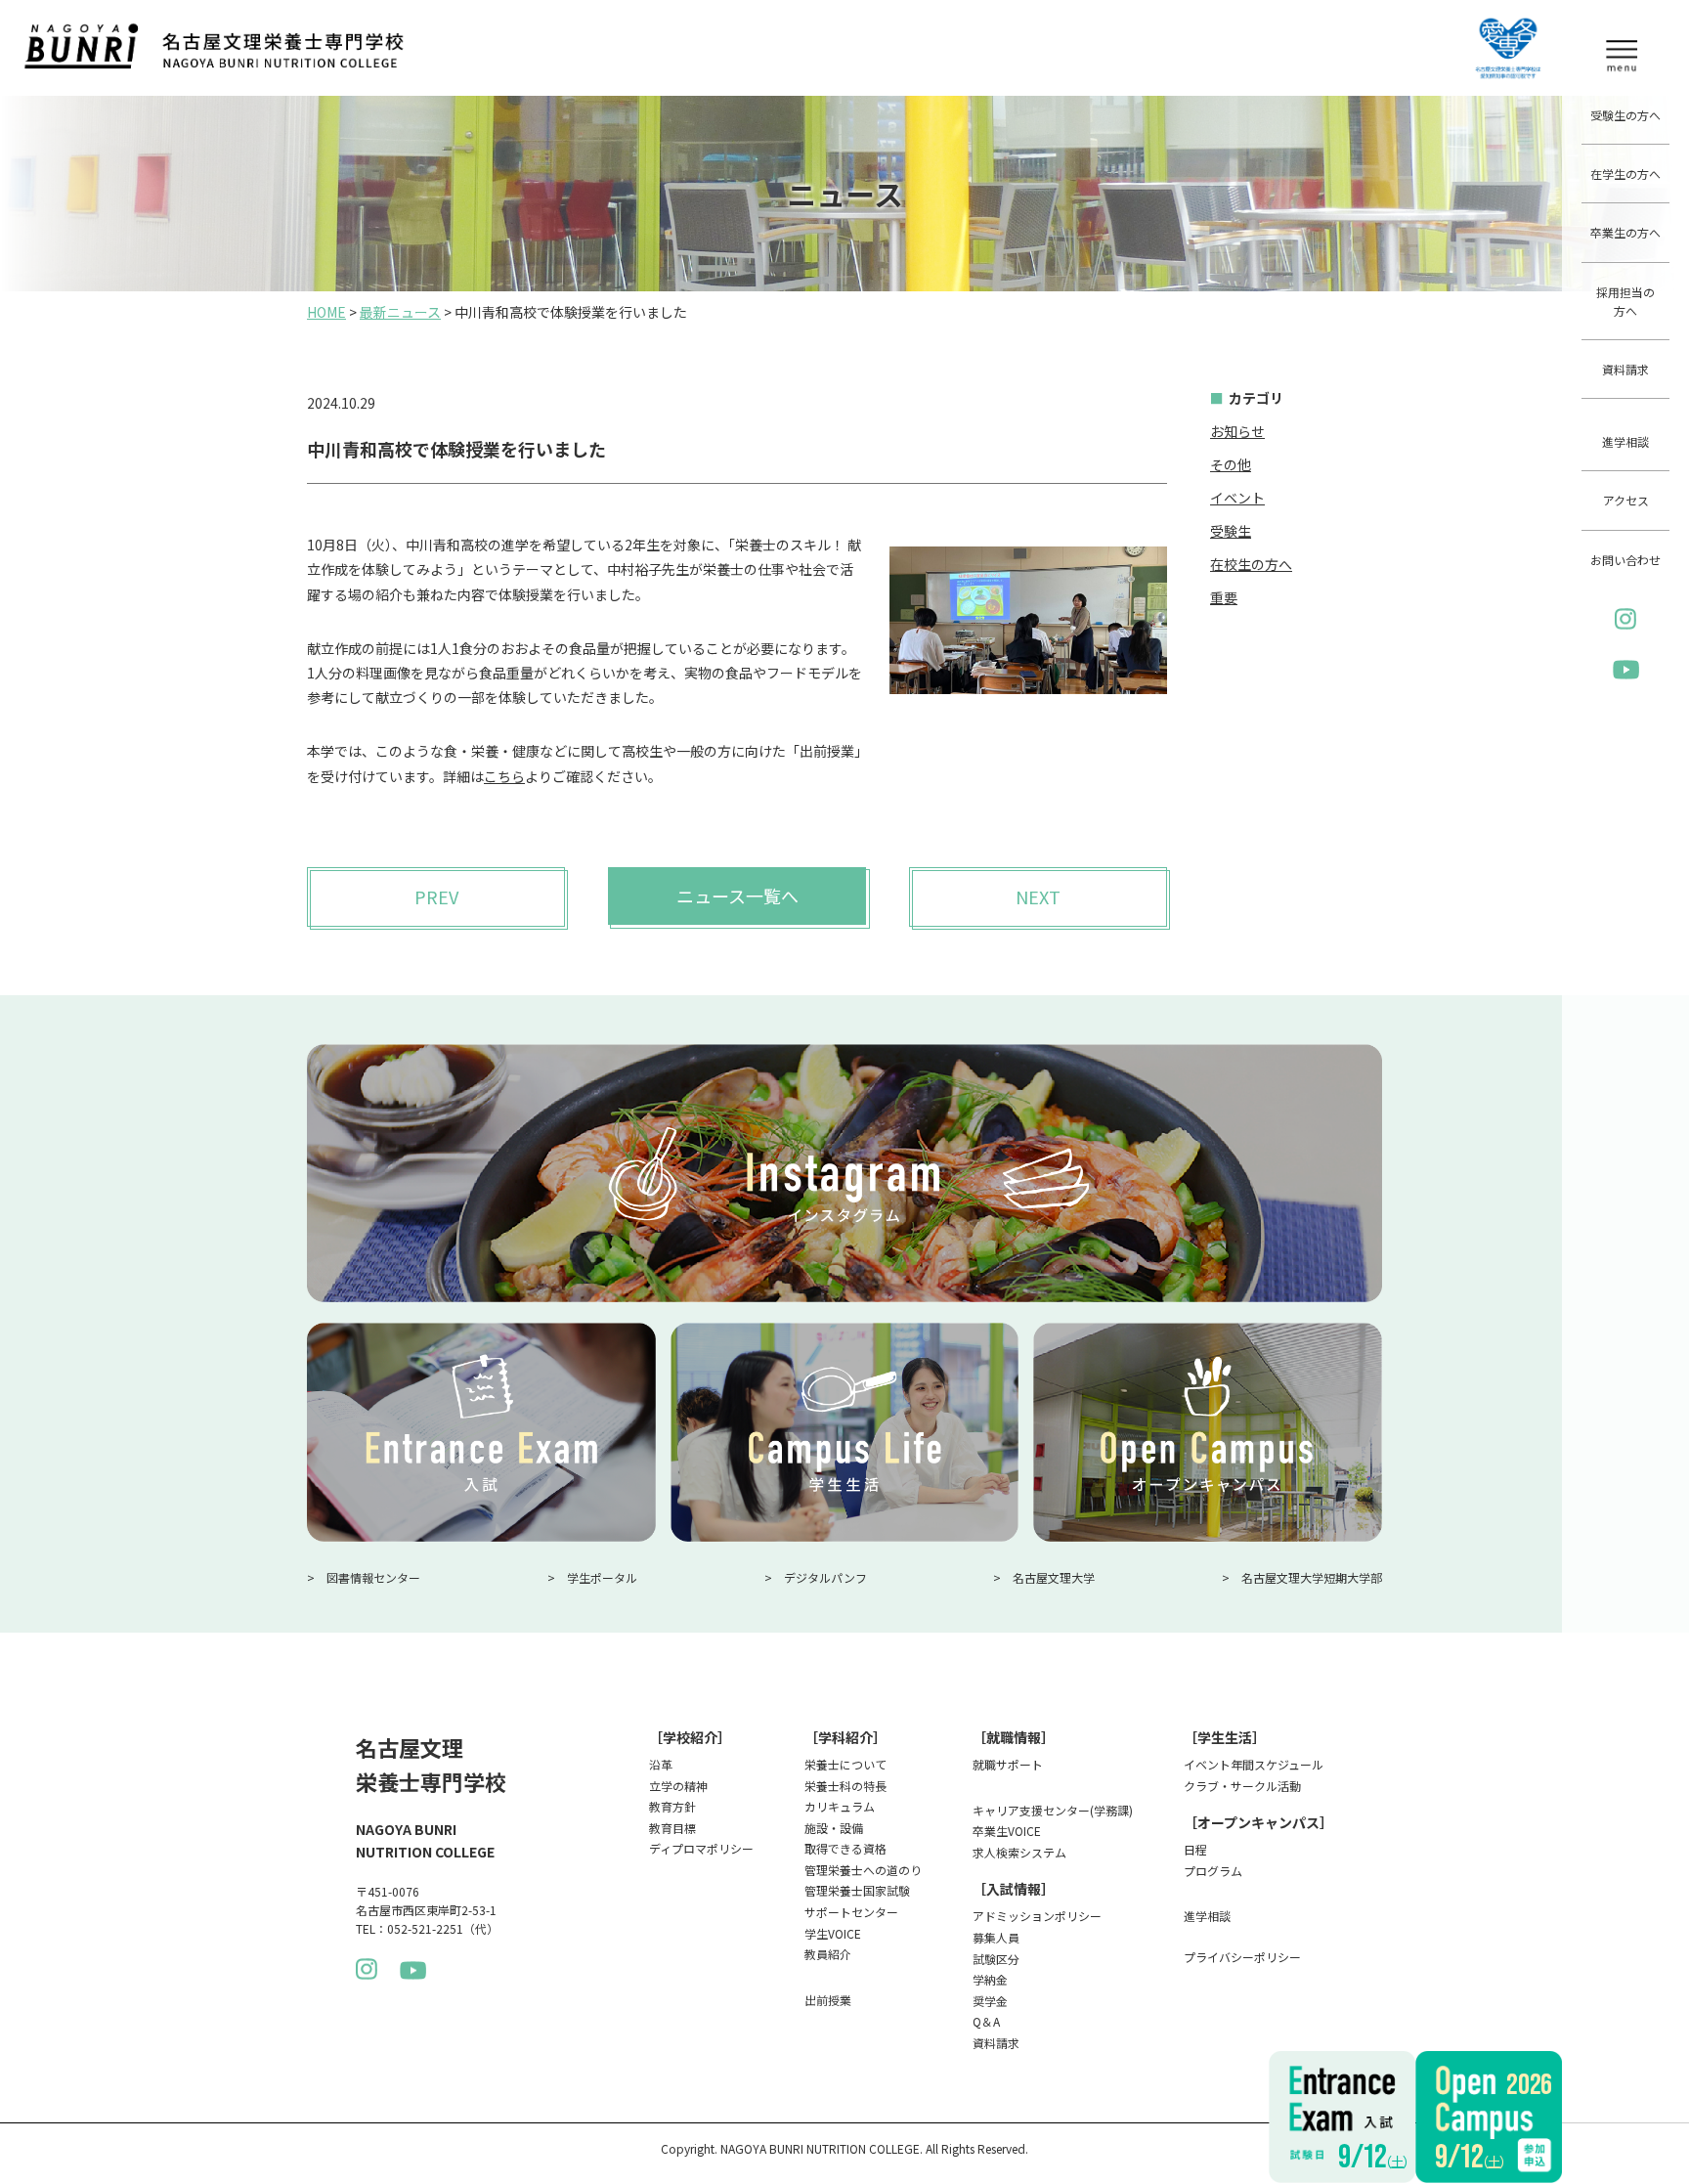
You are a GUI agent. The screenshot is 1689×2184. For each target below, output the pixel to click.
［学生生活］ (1225, 1737)
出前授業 (828, 2000)
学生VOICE (833, 1933)
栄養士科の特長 (845, 1786)
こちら (504, 776)
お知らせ (1237, 431)
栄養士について (845, 1764)
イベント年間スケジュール (1254, 1764)
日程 (1195, 1849)
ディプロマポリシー (701, 1848)
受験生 (1231, 531)
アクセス (1626, 500)
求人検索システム (1019, 1852)
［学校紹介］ (690, 1737)
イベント (1237, 498)
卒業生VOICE (1007, 1831)
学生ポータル (602, 1577)
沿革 (661, 1764)
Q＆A (986, 2021)
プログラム (1213, 1871)
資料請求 (1625, 369)
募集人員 (996, 1937)
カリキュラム (840, 1806)
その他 (1231, 464)
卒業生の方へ (1625, 232)
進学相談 (1625, 441)
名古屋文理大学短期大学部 (1312, 1577)
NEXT (1038, 896)
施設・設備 (834, 1828)
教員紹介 (828, 1954)
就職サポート (1008, 1764)
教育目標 (672, 1828)
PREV (436, 896)
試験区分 (996, 1959)
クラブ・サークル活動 (1242, 1786)
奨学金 (990, 2001)
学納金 (990, 1979)
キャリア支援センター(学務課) (1053, 1810)
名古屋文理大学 (1054, 1577)
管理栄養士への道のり (863, 1870)
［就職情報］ (1014, 1737)
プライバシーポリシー (1242, 1957)
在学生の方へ (1625, 174)
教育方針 (672, 1806)
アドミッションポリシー (1037, 1916)
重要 (1224, 597)
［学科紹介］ (845, 1737)
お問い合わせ (1625, 560)
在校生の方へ (1251, 564)
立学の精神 (678, 1786)
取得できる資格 (845, 1848)
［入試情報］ (1014, 1889)
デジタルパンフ (825, 1577)
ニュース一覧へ (737, 895)
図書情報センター (373, 1577)
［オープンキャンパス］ (1258, 1822)
